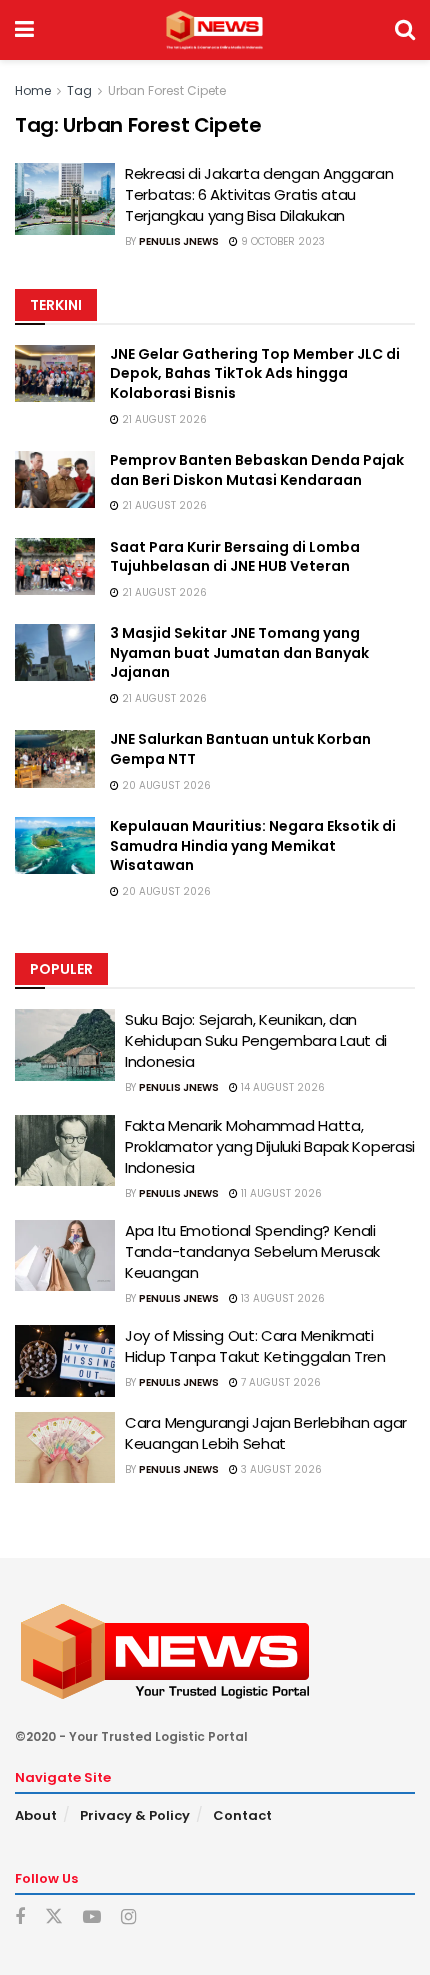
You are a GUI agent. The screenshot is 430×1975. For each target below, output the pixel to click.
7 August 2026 (279, 1382)
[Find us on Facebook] (20, 1917)
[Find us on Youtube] (92, 1917)
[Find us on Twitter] (54, 1917)
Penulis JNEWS (179, 241)
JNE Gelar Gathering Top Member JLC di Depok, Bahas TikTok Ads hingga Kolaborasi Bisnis (255, 373)
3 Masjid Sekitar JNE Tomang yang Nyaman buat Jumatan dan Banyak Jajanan (239, 652)
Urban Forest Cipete (167, 90)
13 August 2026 (281, 1298)
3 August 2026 (280, 1469)
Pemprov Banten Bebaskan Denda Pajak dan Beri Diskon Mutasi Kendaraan (257, 470)
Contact (242, 1815)
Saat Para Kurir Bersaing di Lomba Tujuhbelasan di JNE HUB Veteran (235, 557)
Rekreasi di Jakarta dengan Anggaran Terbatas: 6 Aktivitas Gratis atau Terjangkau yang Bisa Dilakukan (259, 194)
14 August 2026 (281, 1087)
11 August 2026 (280, 1193)
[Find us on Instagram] (128, 1917)
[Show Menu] (24, 30)
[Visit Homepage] (214, 30)
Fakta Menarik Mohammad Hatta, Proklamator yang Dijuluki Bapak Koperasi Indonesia (270, 1146)
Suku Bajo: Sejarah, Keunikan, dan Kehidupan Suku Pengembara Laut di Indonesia (256, 1040)
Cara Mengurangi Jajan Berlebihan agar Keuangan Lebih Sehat (266, 1433)
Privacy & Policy (135, 1815)
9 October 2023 (281, 241)
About (36, 1815)
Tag (79, 90)
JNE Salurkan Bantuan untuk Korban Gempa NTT (240, 749)
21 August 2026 (163, 419)
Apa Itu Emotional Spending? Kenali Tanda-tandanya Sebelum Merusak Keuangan (252, 1251)
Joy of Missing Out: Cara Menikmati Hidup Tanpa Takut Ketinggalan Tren (255, 1346)
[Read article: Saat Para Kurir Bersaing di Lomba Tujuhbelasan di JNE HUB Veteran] (55, 566)
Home (33, 90)
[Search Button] (405, 30)
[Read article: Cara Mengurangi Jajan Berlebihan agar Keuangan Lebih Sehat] (65, 1448)
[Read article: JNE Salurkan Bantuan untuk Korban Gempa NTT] (55, 758)
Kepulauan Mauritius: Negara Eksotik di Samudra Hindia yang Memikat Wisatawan (253, 845)
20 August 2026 (165, 785)
